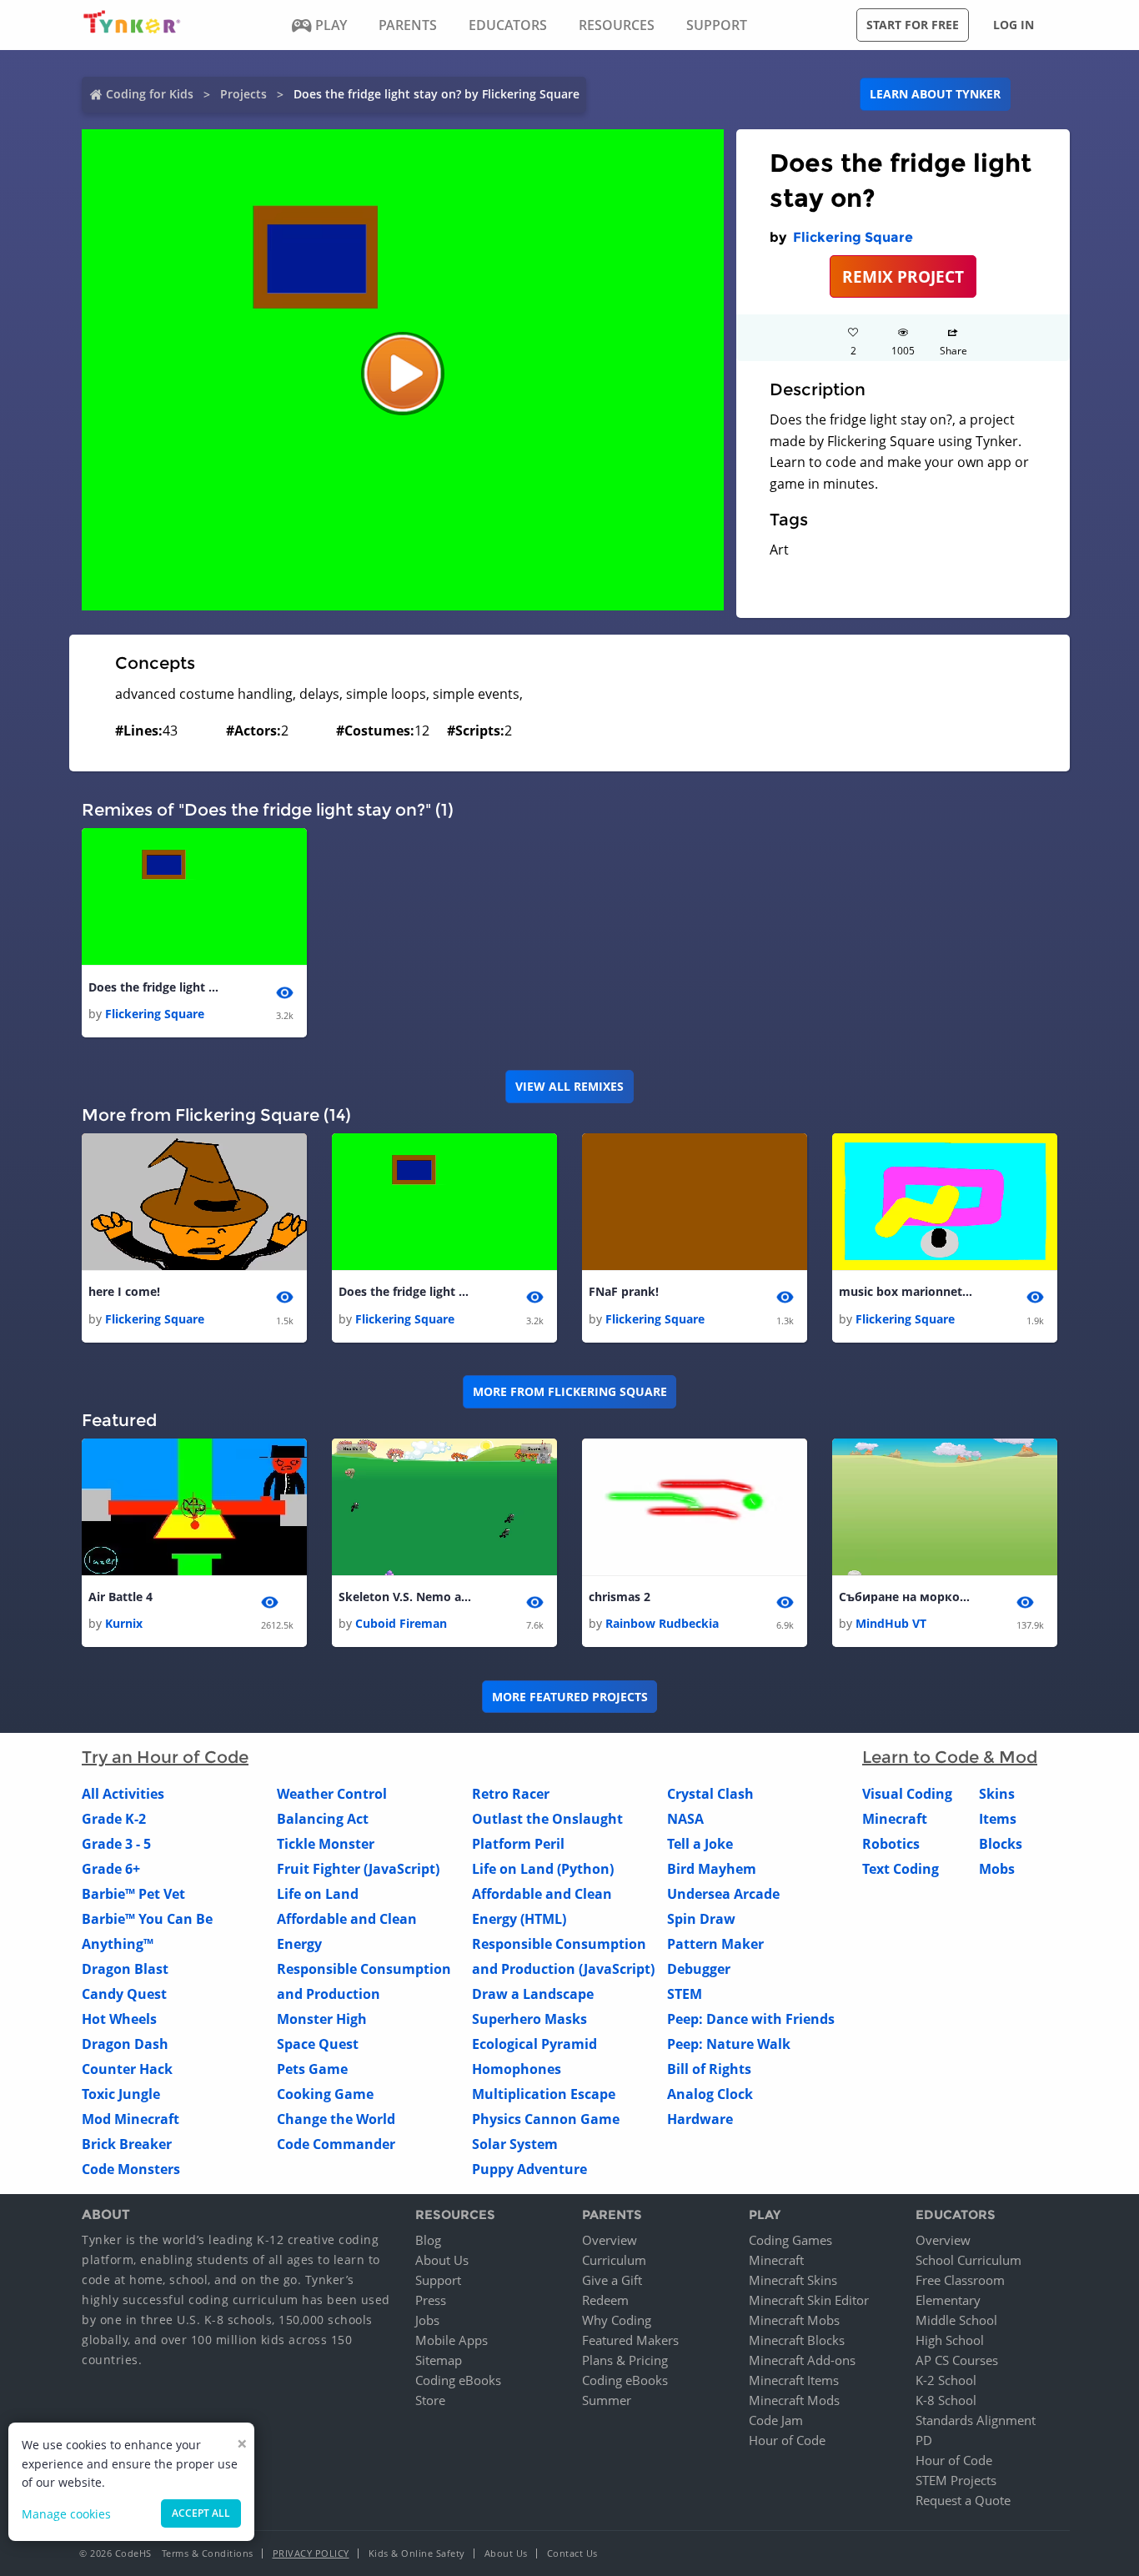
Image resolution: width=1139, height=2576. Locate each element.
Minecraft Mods (794, 2400)
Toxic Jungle (121, 2094)
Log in (1014, 25)
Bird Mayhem (712, 1869)
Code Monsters (131, 2169)
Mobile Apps (452, 2340)
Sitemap (439, 2360)
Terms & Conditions (208, 2553)
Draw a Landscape (533, 1994)
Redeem (605, 2300)
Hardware (700, 2119)
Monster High (322, 2019)
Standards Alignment (976, 2420)
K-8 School (946, 2400)
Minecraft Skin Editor (809, 2300)
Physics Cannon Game (546, 2119)
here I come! (124, 1291)
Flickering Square (853, 237)
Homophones (517, 2069)
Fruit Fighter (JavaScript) (358, 1869)
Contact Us (572, 2553)
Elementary (948, 2300)
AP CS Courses (957, 2360)
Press (431, 2300)
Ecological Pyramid (534, 2044)
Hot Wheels (119, 2019)
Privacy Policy (311, 2553)
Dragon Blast (125, 1969)
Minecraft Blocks (797, 2340)
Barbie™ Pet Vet (133, 1894)
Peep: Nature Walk (729, 2044)
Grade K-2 (114, 1819)
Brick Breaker (127, 2144)
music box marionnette (906, 1291)
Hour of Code (787, 2440)
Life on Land (318, 1894)
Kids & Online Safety (417, 2553)
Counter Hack (127, 2069)
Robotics (891, 1844)
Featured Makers (630, 2340)
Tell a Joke (700, 1844)
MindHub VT (891, 1623)
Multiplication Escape (544, 2094)
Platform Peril (518, 1844)
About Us (442, 2260)
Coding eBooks (458, 2380)
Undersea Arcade (723, 1894)
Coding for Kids (150, 94)
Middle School (956, 2320)
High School (950, 2340)
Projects (243, 94)
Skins (997, 1794)
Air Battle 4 (120, 1597)
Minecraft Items (794, 2380)
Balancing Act (323, 1819)
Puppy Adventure (529, 2169)
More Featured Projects (570, 1697)
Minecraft (895, 1819)
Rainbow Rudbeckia (662, 1623)
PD (924, 2440)
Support (438, 2280)
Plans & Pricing (625, 2360)
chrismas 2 (620, 1597)
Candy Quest (124, 1994)
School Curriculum (968, 2260)
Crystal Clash (710, 1794)
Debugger (699, 1969)
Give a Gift (612, 2280)
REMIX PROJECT (903, 276)
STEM (685, 1994)
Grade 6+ (111, 1869)
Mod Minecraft (130, 2119)
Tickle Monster (326, 1844)
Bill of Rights (709, 2069)
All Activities (123, 1794)
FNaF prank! (624, 1291)
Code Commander (336, 2144)
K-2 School (946, 2380)
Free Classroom (960, 2280)
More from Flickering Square (570, 1391)
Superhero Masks (529, 2019)
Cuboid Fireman (401, 1623)
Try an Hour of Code (165, 1757)
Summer (607, 2400)
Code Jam (776, 2420)
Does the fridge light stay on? (155, 987)
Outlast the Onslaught (547, 1819)
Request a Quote (963, 2500)
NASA (685, 1819)
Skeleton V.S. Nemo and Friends (405, 1597)
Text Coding (901, 1869)
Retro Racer (511, 1794)
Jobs (427, 2320)
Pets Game (312, 2069)
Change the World (336, 2119)
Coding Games (790, 2240)
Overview (610, 2240)
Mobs (997, 1869)
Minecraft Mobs (794, 2320)
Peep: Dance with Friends (751, 2019)
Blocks (1001, 1844)
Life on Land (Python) (543, 1869)
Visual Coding (907, 1794)
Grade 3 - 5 (116, 1844)
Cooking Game (325, 2094)
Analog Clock (710, 2094)
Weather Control (332, 1794)
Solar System (515, 2144)
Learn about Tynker (935, 94)
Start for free (913, 25)
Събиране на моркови (906, 1597)
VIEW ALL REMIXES (569, 1086)
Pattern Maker (715, 1944)
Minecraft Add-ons (802, 2360)
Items (998, 1819)
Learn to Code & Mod (950, 1757)
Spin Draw (701, 1919)
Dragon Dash (125, 2044)
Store (430, 2400)
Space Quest (318, 2044)
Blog (428, 2240)
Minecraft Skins (793, 2280)
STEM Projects (956, 2480)
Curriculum (614, 2260)
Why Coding (617, 2320)
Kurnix (124, 1623)
